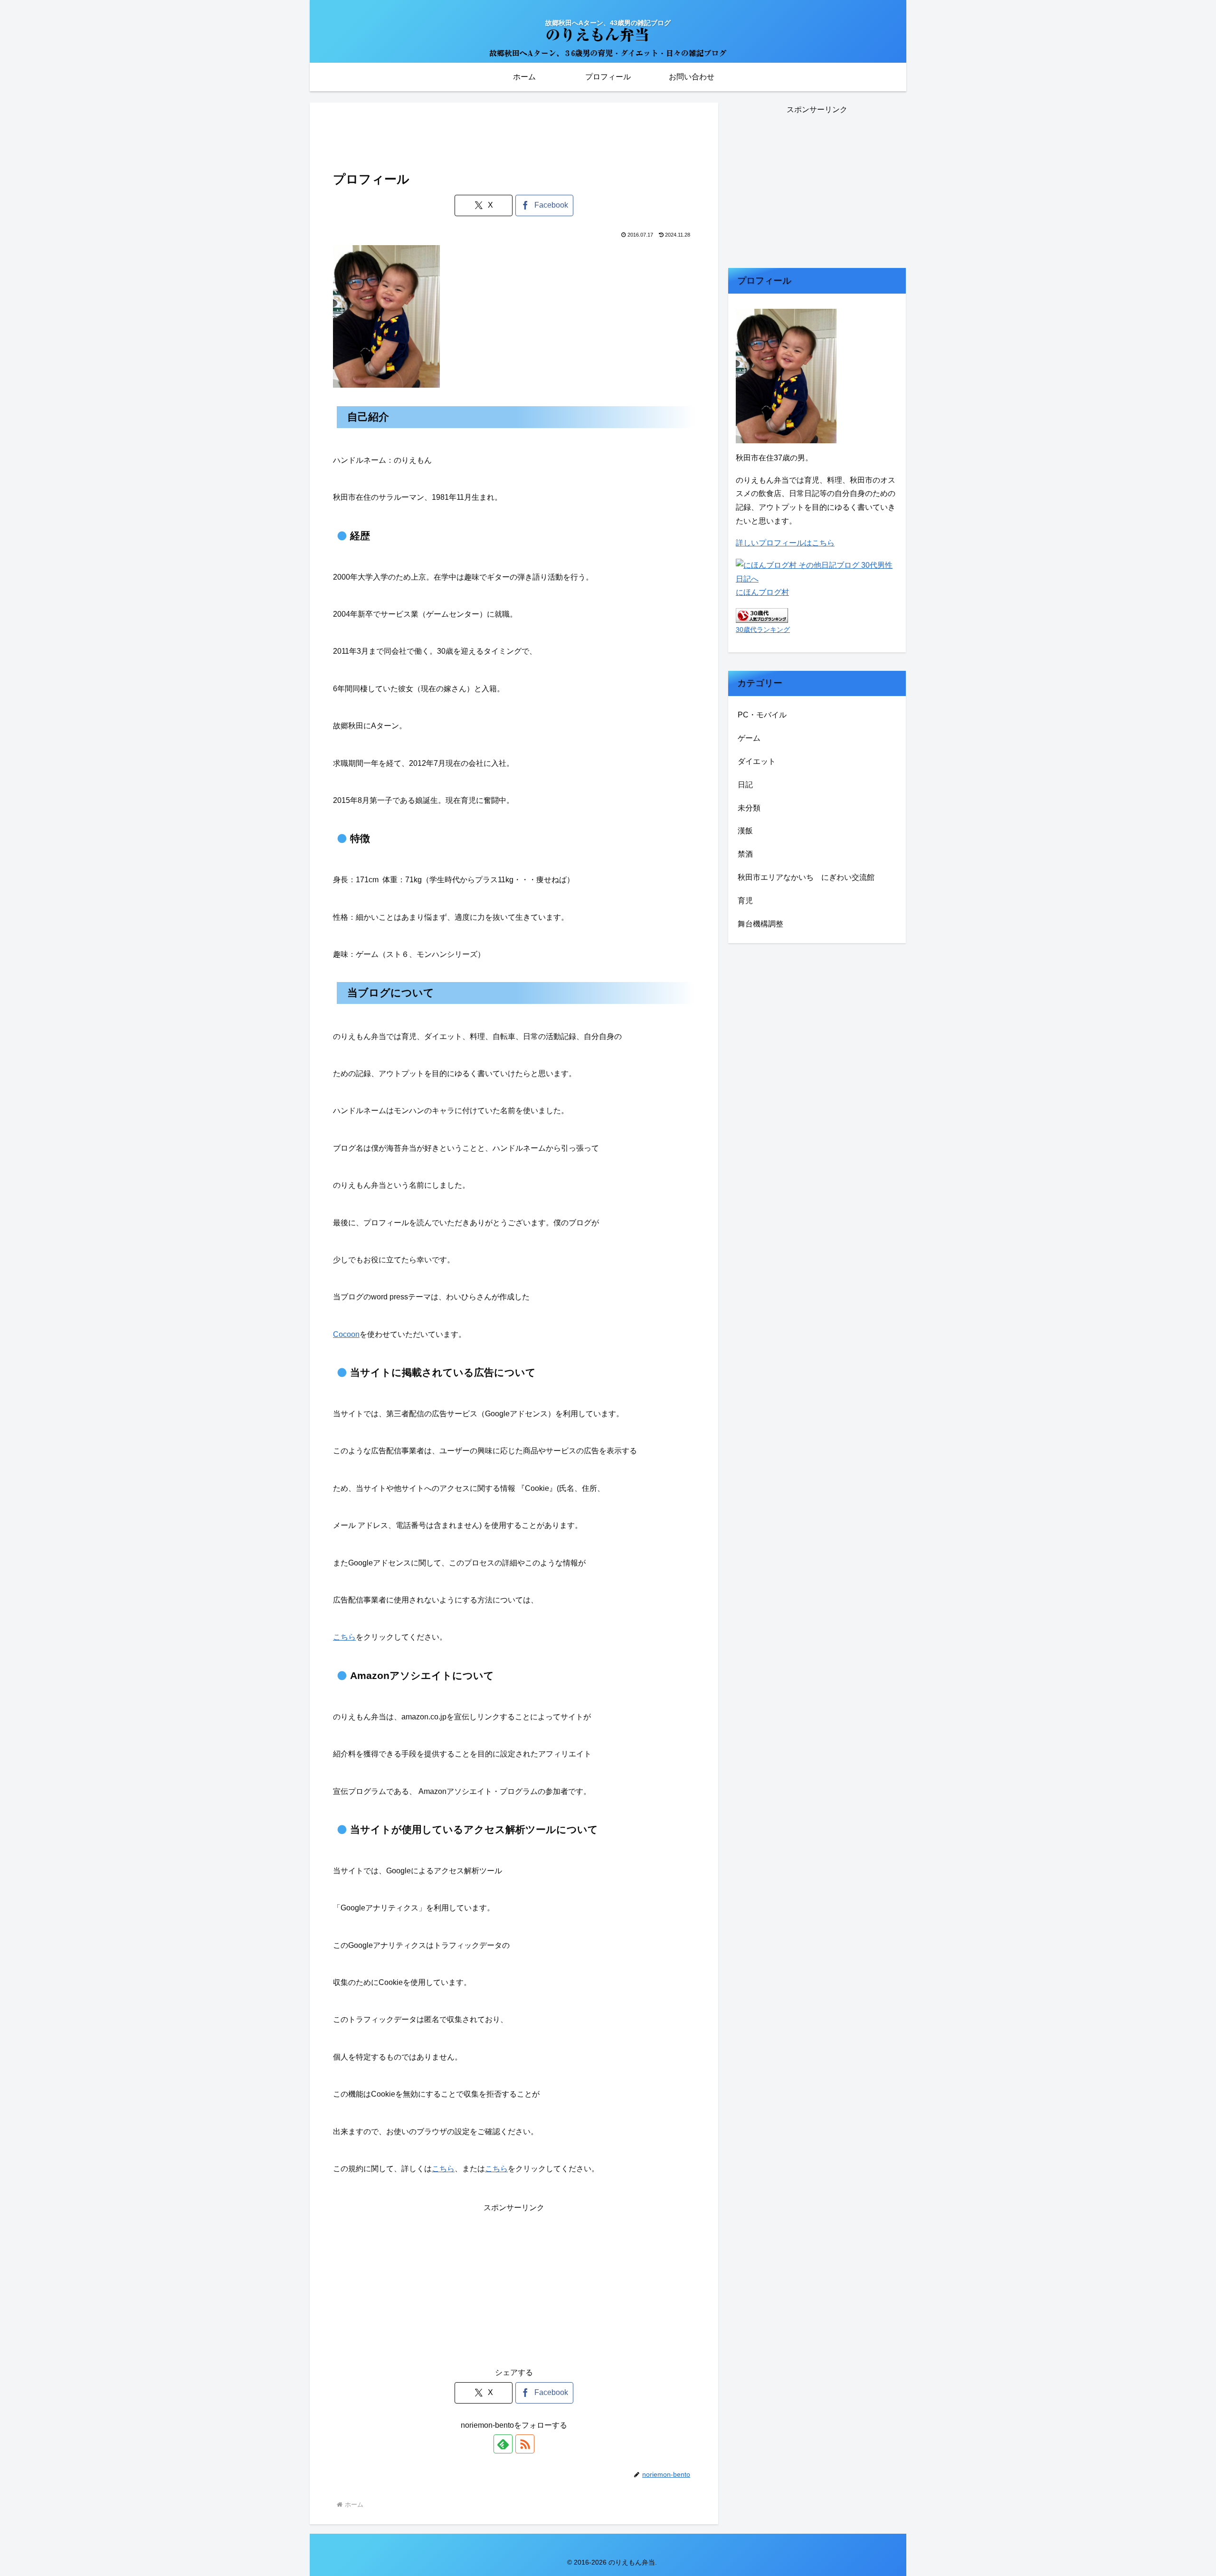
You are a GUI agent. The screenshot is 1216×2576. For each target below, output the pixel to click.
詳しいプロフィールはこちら (785, 543)
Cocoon (346, 1334)
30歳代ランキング (763, 630)
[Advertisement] (514, 132)
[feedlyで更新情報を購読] (503, 2444)
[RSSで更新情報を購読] (525, 2444)
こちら (344, 1637)
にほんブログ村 (762, 592)
